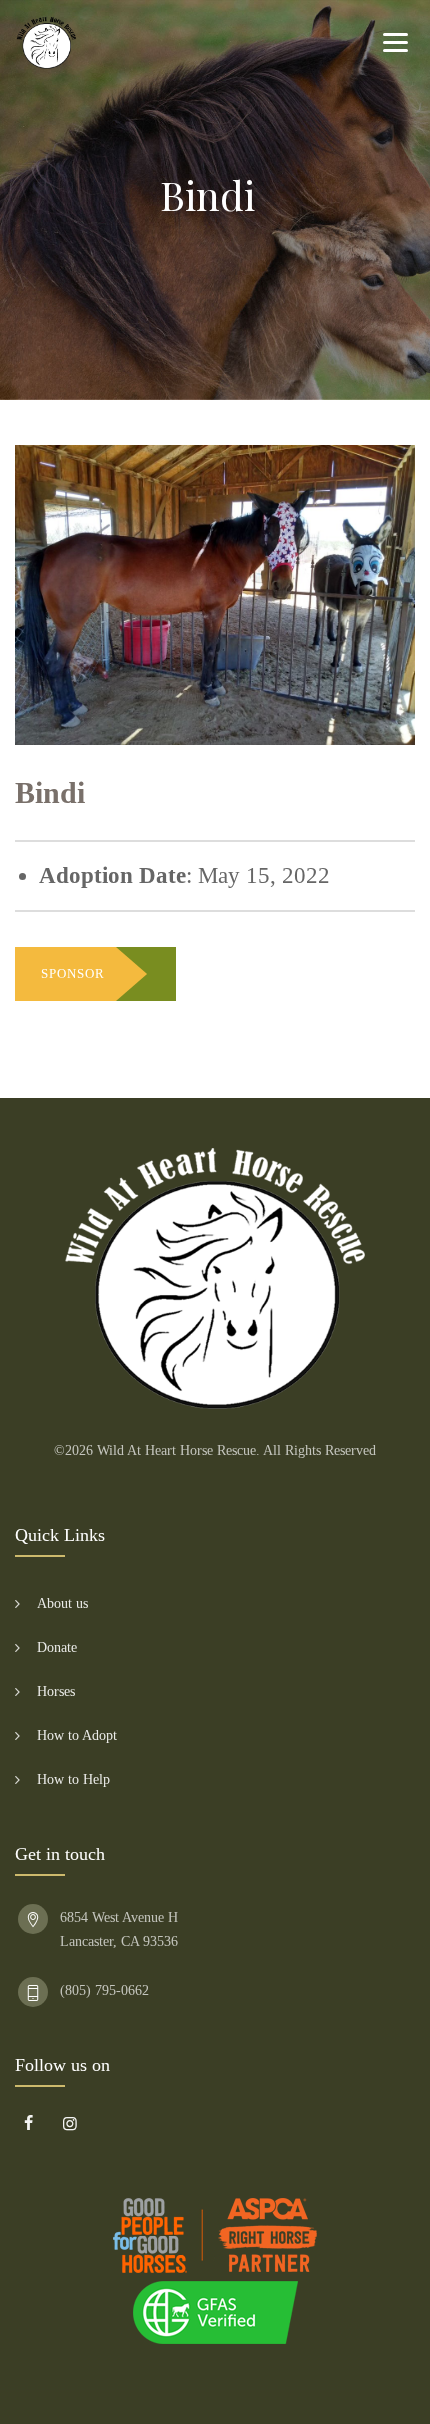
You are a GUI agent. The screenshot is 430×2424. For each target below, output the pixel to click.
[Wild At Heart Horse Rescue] (46, 42)
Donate (57, 1647)
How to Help (73, 1779)
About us (62, 1603)
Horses (56, 1691)
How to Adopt (77, 1735)
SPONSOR (73, 973)
